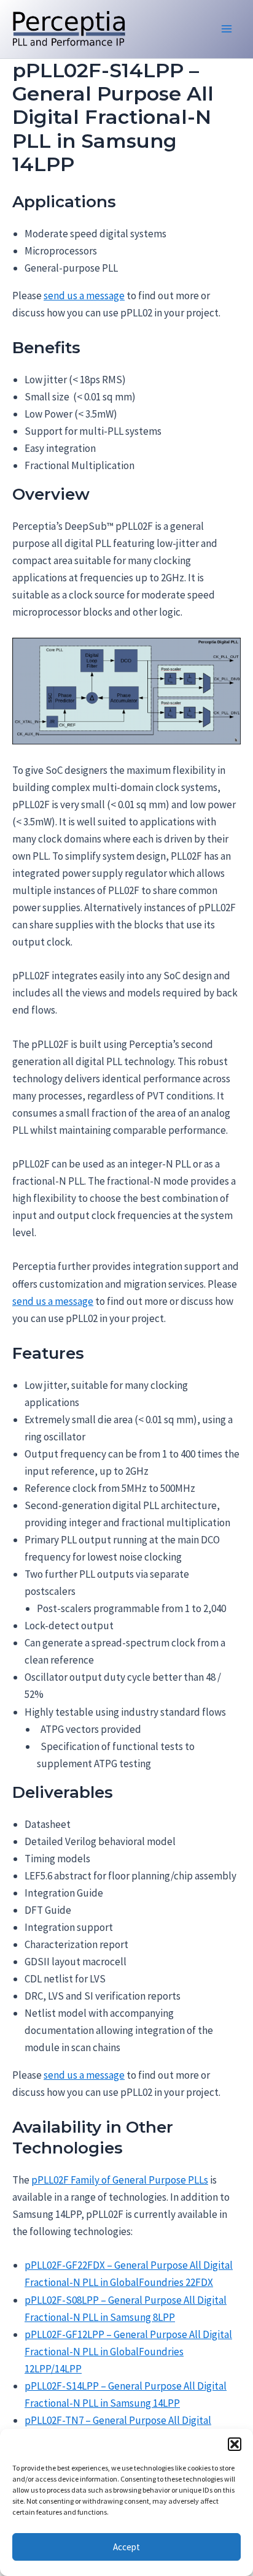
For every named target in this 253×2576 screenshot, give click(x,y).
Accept (126, 2547)
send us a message (84, 296)
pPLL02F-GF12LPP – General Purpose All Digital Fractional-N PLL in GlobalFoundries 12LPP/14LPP (128, 2352)
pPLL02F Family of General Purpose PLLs (120, 2180)
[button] (235, 2444)
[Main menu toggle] (227, 29)
